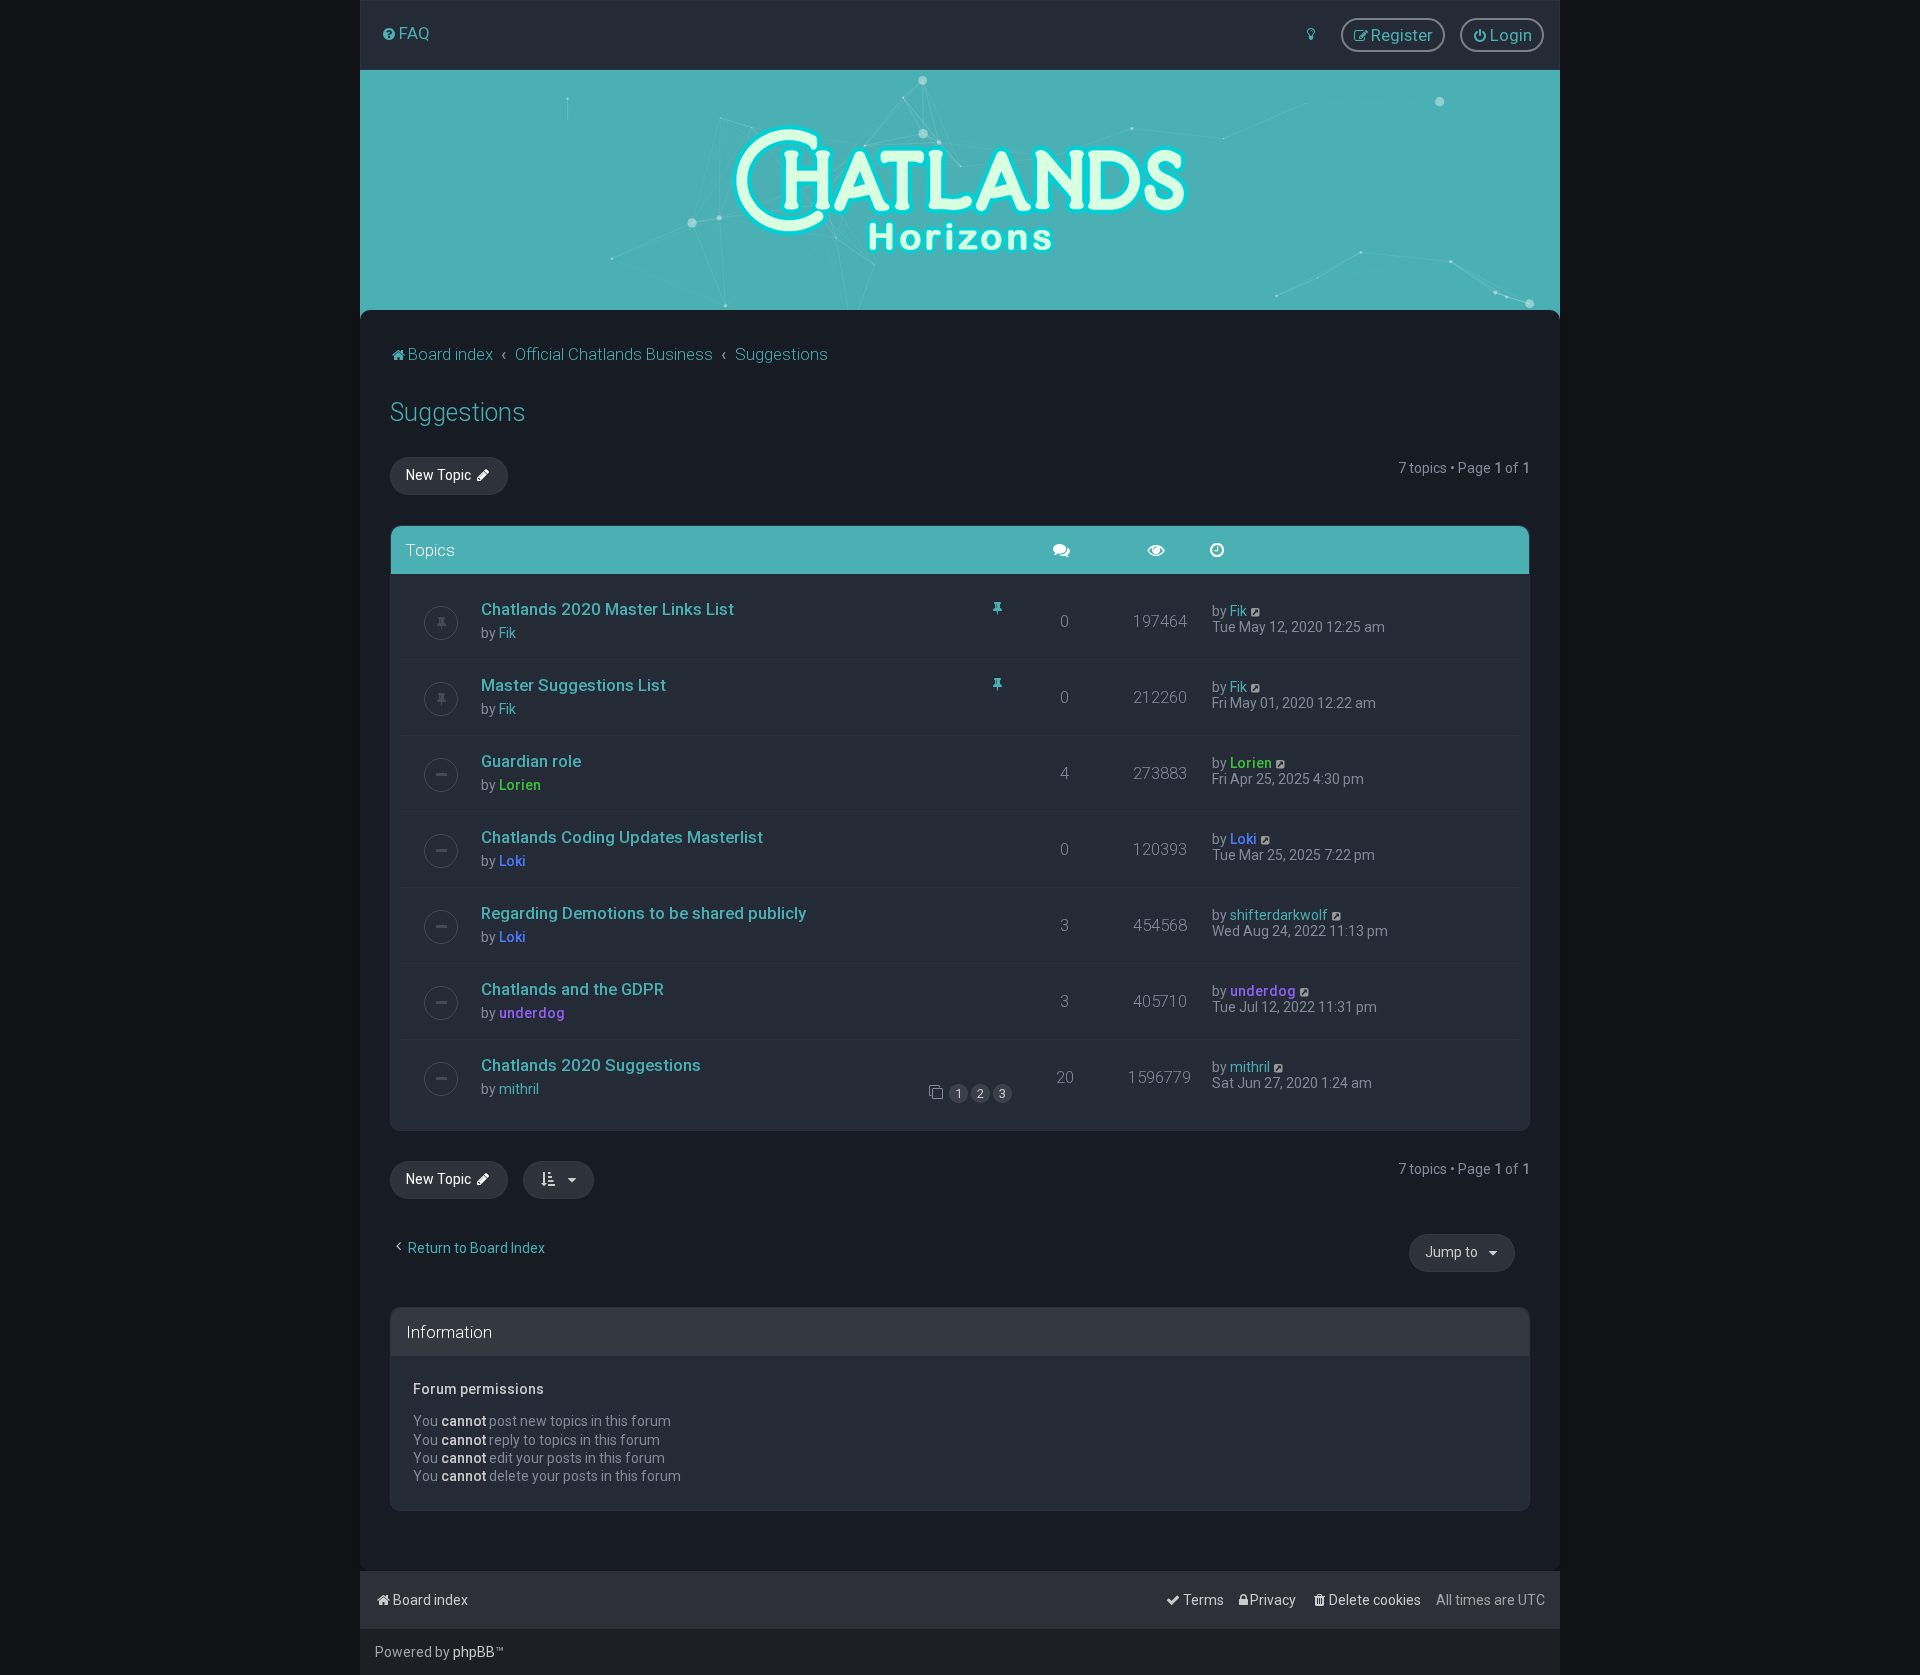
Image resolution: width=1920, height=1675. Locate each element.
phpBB (474, 1652)
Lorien (520, 785)
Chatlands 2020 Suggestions (591, 1065)
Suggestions (458, 412)
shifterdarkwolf (1279, 915)
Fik (507, 633)
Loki (512, 861)
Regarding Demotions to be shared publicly (643, 913)
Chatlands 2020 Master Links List (607, 609)
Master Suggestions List (573, 685)
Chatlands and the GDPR (572, 989)
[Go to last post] (1256, 611)
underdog (532, 1013)
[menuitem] (405, 33)
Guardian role (531, 761)
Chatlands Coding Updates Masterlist (622, 837)
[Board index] (960, 190)
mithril (519, 1089)
